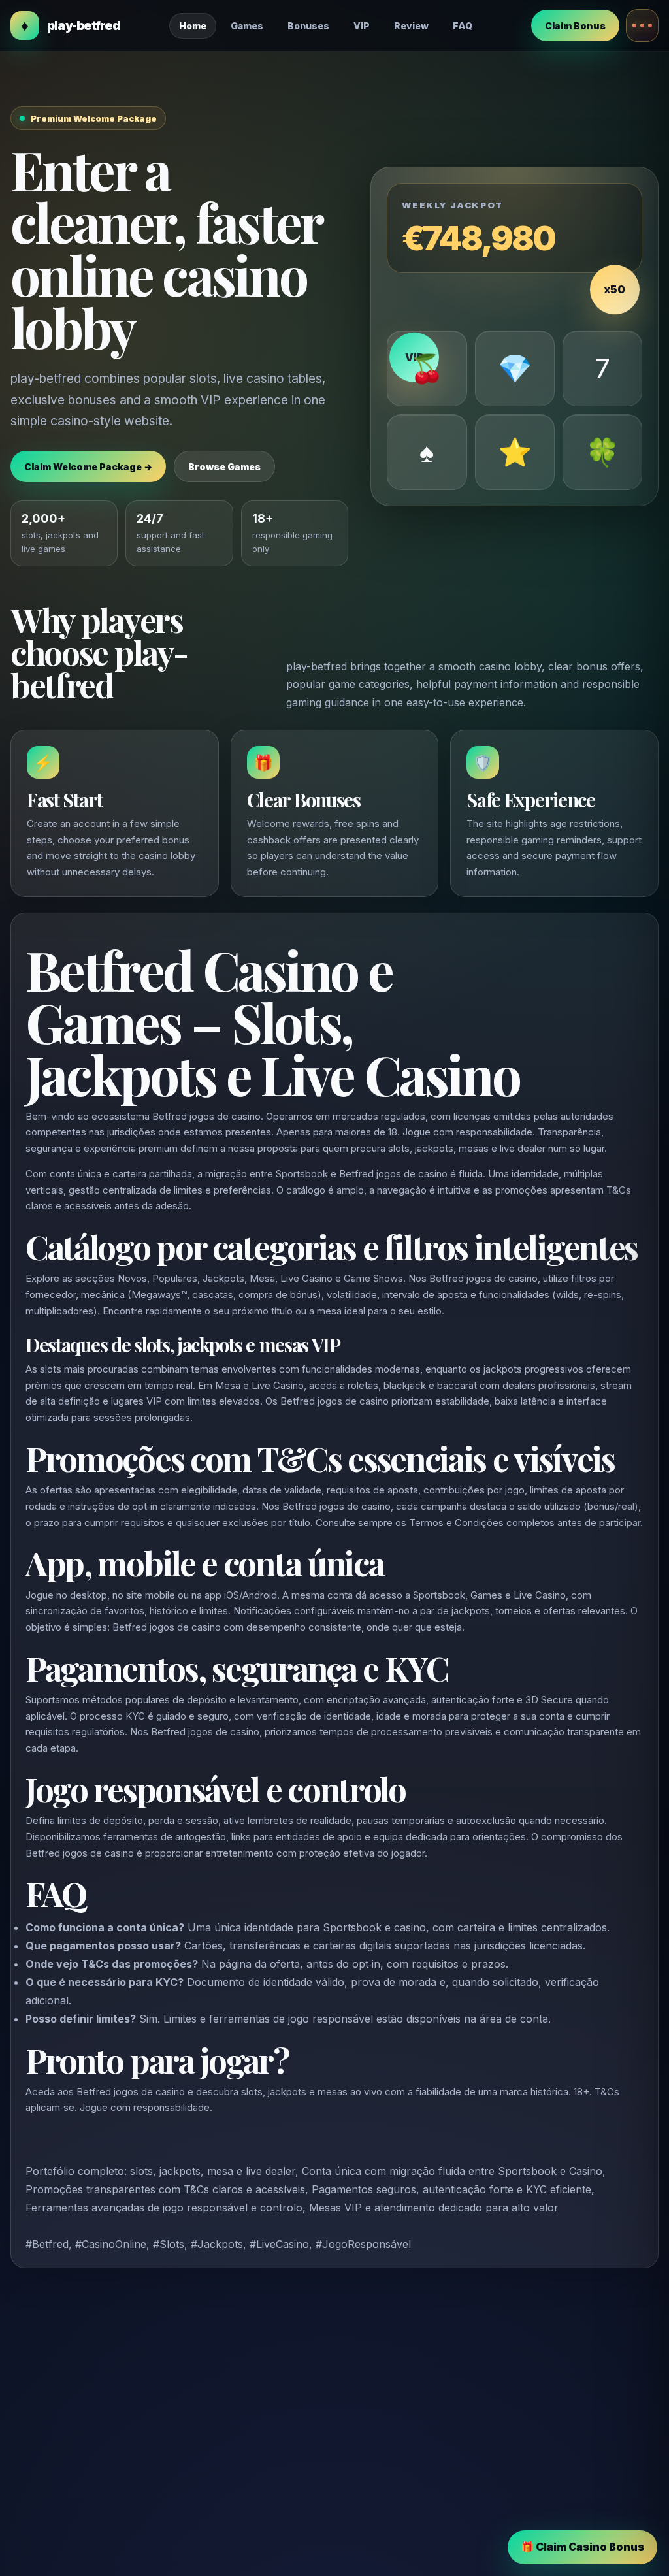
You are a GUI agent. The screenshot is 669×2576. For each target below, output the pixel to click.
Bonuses (308, 26)
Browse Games (224, 467)
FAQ (463, 26)
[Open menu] (642, 25)
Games (247, 26)
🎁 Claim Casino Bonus (582, 2547)
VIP (362, 26)
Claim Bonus (575, 26)
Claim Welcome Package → (88, 467)
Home (193, 26)
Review (411, 26)
